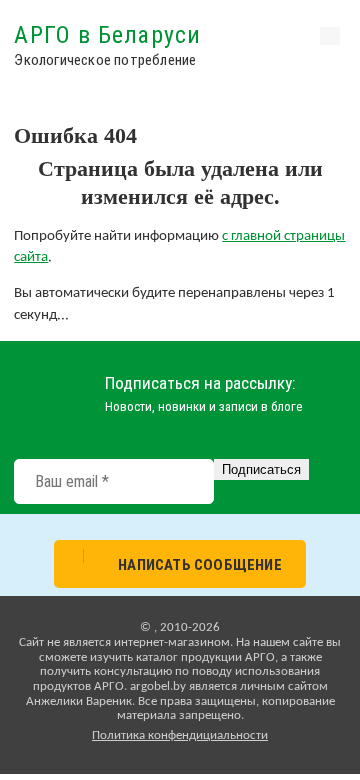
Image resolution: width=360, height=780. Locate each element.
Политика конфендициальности (180, 735)
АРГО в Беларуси (107, 35)
